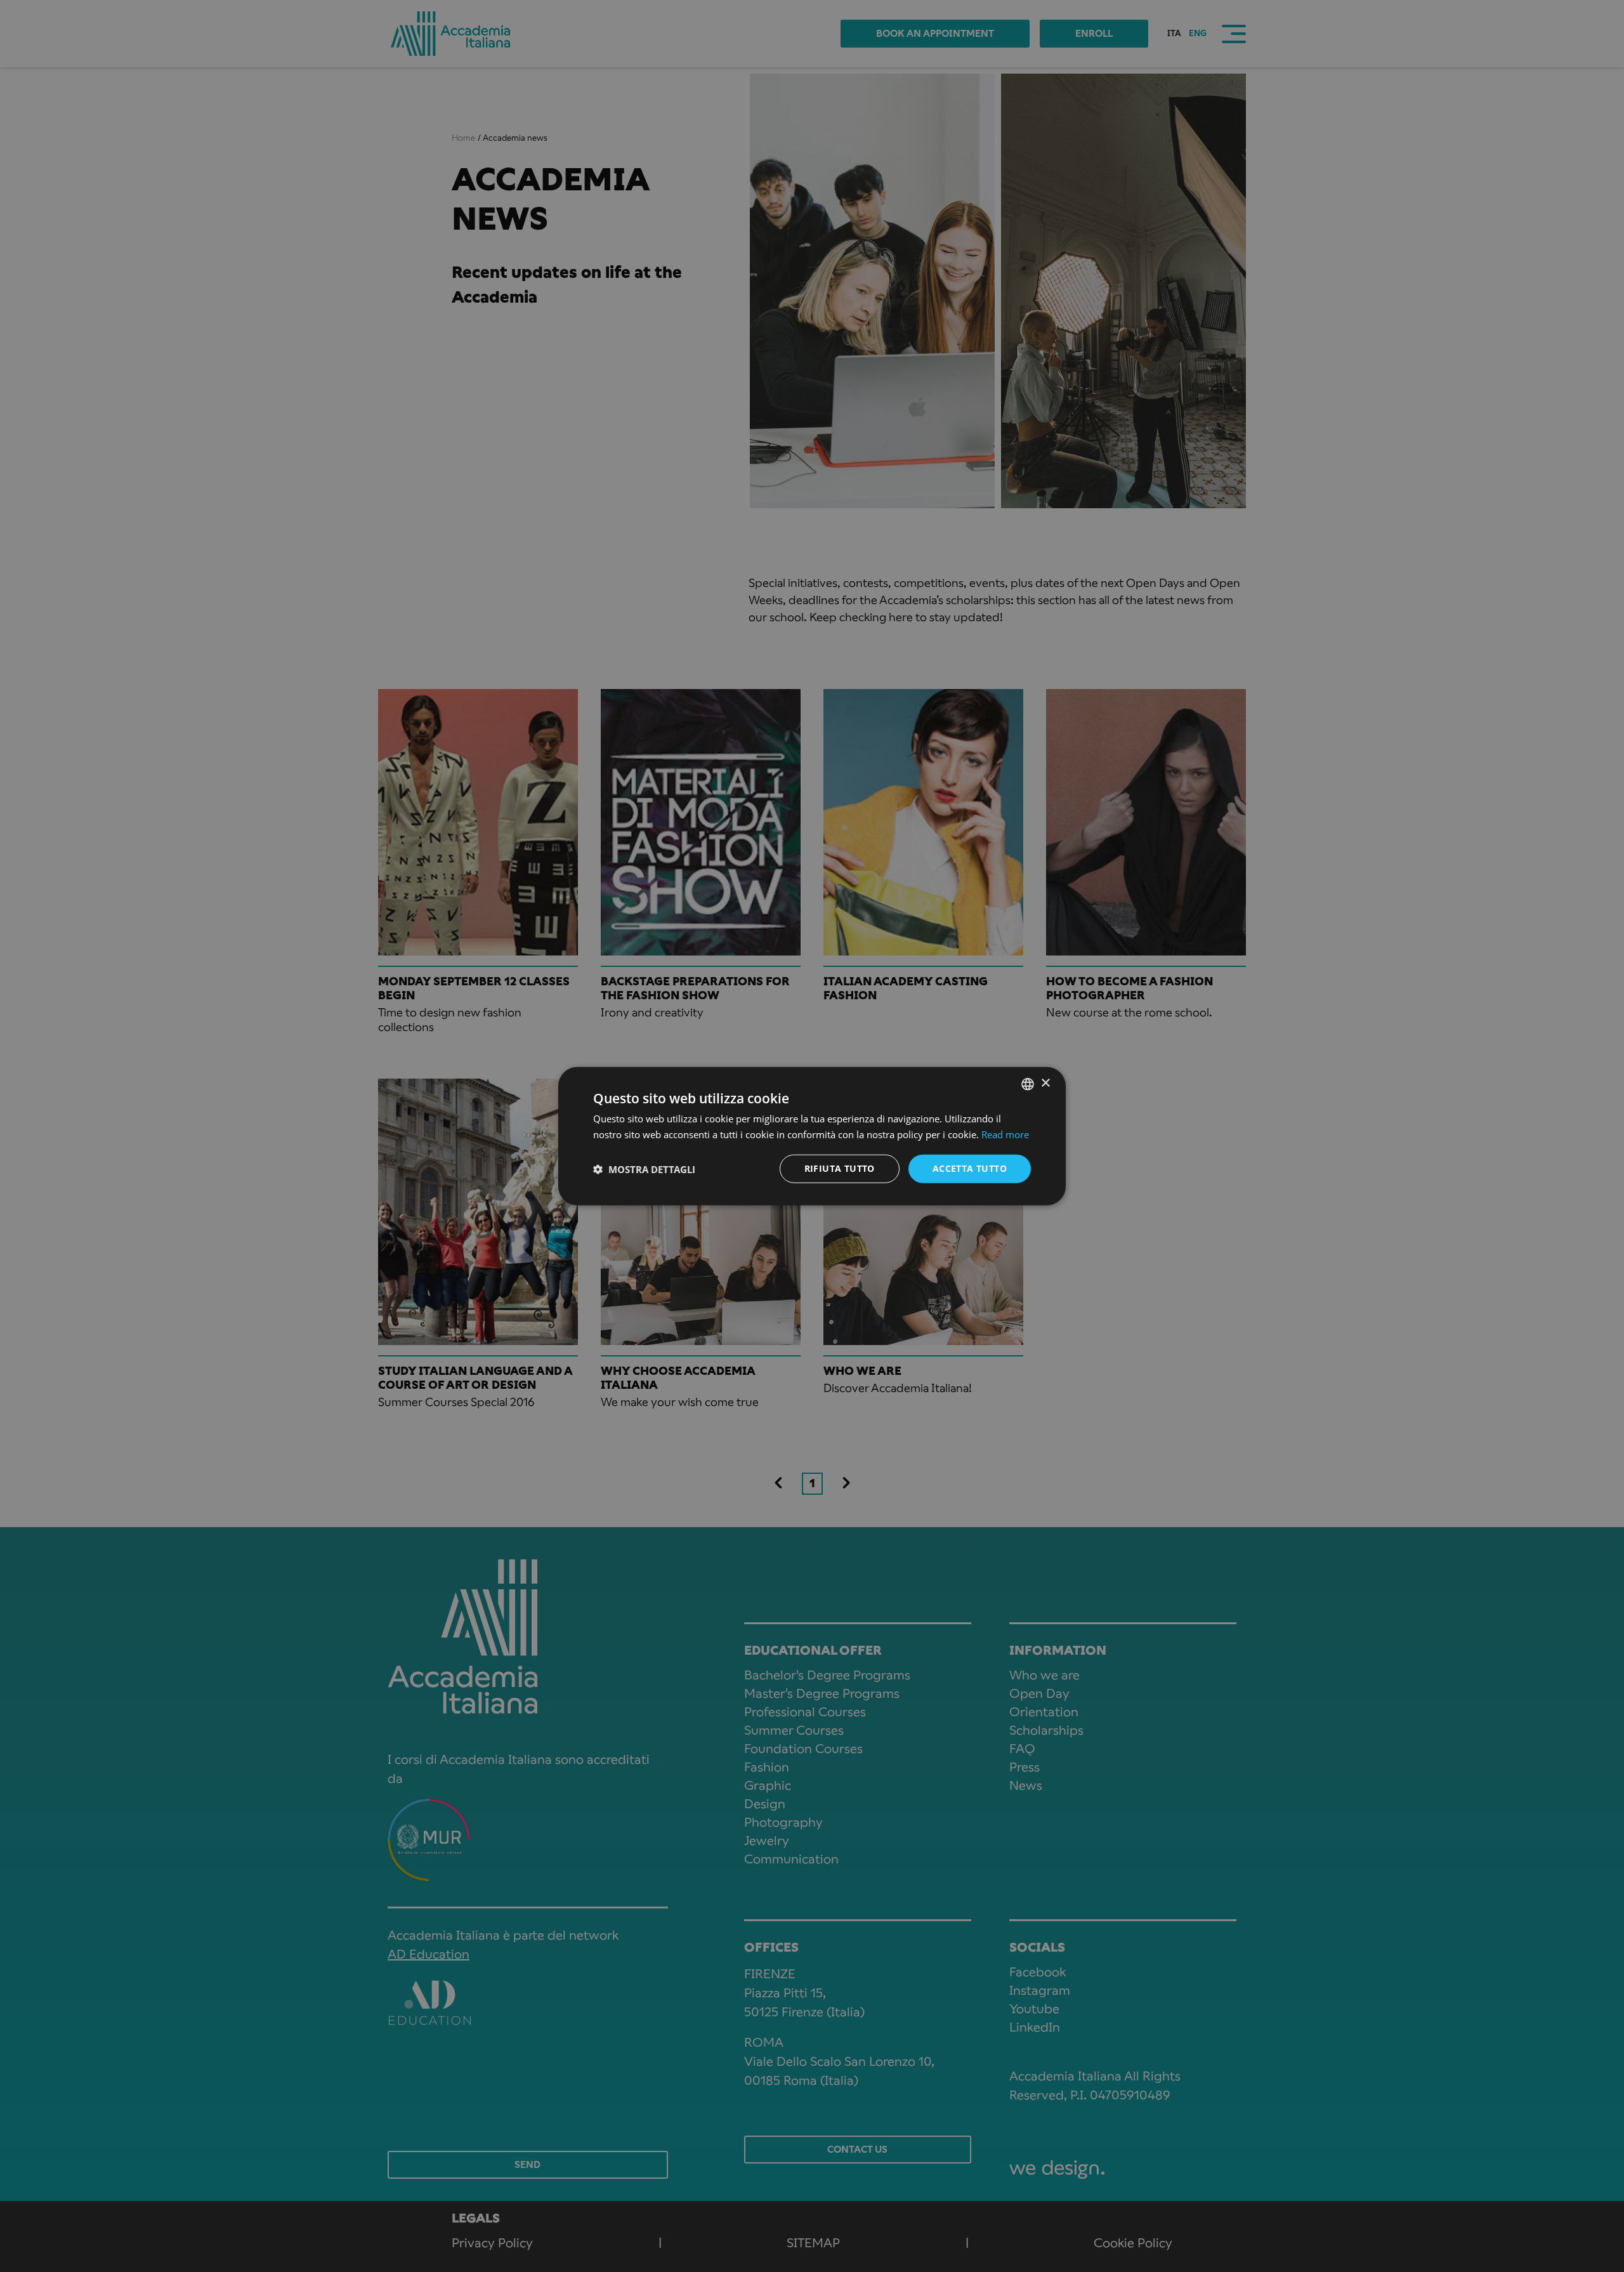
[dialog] (812, 1136)
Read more (1005, 1134)
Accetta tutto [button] (970, 1168)
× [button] (1045, 1083)
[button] (644, 1169)
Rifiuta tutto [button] (840, 1168)
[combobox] (1028, 1084)
